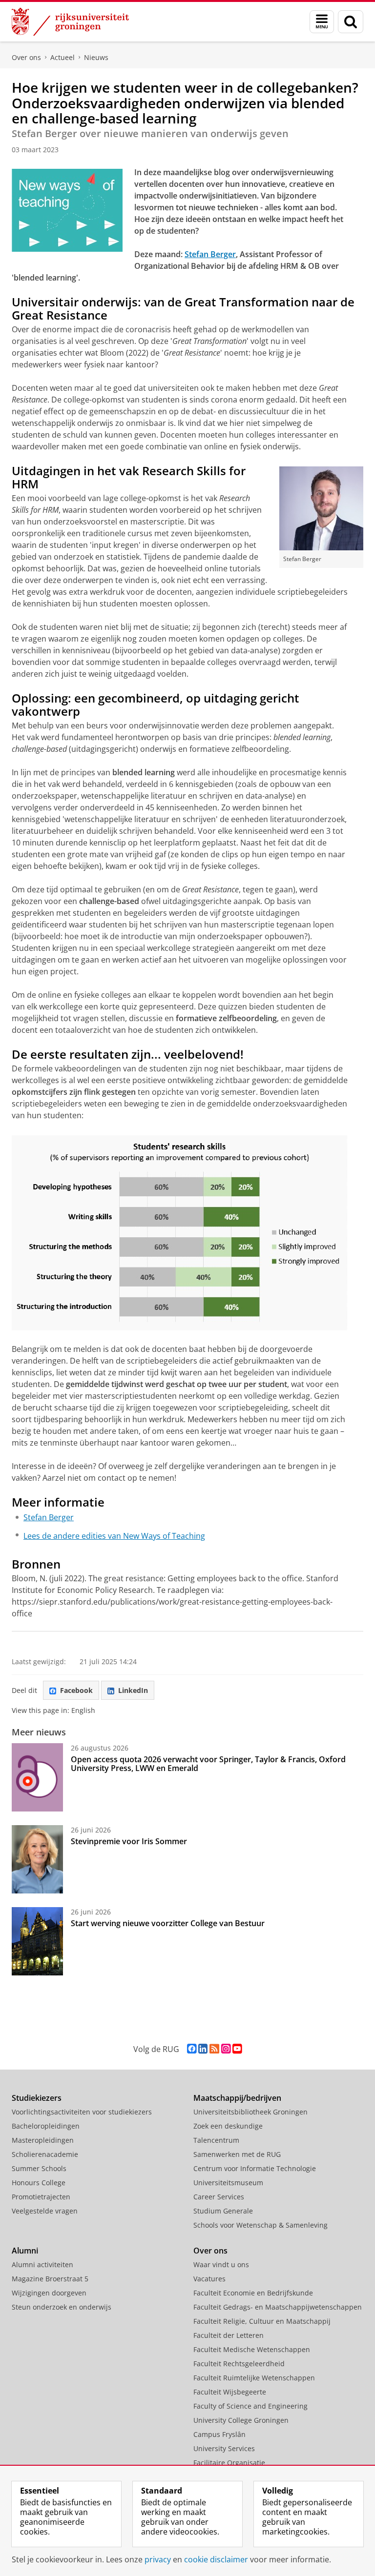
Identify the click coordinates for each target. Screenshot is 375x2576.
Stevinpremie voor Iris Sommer (129, 1841)
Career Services (219, 2197)
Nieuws (96, 57)
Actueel (62, 57)
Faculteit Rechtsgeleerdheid (239, 2364)
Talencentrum (216, 2140)
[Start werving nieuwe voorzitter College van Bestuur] (37, 1941)
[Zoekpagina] (351, 22)
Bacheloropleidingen (46, 2126)
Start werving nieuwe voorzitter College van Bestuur (168, 1923)
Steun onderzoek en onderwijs (62, 2307)
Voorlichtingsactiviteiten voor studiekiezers (82, 2112)
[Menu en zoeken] (322, 22)
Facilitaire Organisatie (229, 2463)
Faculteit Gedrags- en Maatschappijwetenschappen (278, 2307)
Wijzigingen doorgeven (49, 2293)
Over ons (26, 57)
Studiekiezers (37, 2098)
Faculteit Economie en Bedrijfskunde (253, 2293)
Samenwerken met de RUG (237, 2154)
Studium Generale (223, 2211)
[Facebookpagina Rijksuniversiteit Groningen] (192, 2049)
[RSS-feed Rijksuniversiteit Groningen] (214, 2049)
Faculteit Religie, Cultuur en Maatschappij (262, 2321)
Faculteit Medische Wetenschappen (252, 2349)
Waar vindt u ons (221, 2264)
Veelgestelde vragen (45, 2211)
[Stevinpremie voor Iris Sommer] (37, 1859)
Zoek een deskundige (228, 2126)
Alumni (25, 2251)
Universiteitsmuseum (228, 2183)
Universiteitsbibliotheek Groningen (250, 2112)
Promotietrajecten (41, 2197)
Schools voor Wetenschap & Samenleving (260, 2225)
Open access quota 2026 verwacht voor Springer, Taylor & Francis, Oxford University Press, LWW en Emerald (208, 1764)
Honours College (39, 2183)
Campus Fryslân (219, 2434)
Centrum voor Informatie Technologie (255, 2168)
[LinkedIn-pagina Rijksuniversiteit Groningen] (203, 2049)
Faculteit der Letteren (229, 2335)
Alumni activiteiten (42, 2264)
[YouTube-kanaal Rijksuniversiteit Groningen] (237, 2049)
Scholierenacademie (45, 2154)
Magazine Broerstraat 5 (50, 2279)
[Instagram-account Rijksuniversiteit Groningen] (226, 2049)
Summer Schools (39, 2168)
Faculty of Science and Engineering (250, 2406)
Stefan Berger (49, 1517)
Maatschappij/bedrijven (237, 2098)
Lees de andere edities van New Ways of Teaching (114, 1536)
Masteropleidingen (43, 2140)
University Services (224, 2448)
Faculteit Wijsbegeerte (230, 2392)
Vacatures (209, 2279)
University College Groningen (241, 2420)
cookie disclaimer (216, 2559)
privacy (158, 2559)
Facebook (76, 1690)
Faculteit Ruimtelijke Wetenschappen (254, 2378)
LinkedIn (133, 1690)
